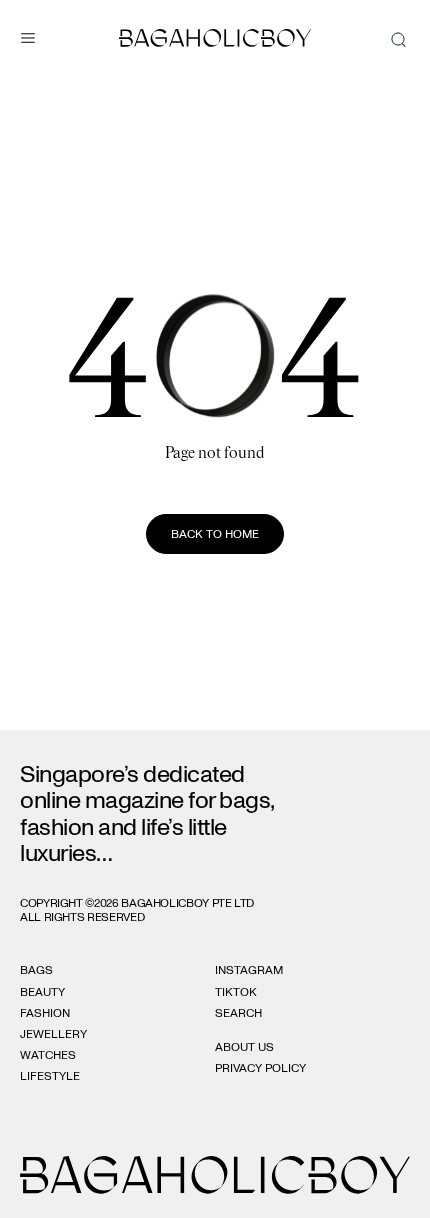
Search (238, 1013)
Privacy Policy (260, 1068)
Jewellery (53, 1034)
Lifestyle (50, 1076)
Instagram (249, 970)
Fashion (45, 1013)
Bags (36, 970)
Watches (48, 1055)
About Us (244, 1047)
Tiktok (236, 992)
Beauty (42, 992)
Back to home (215, 534)
